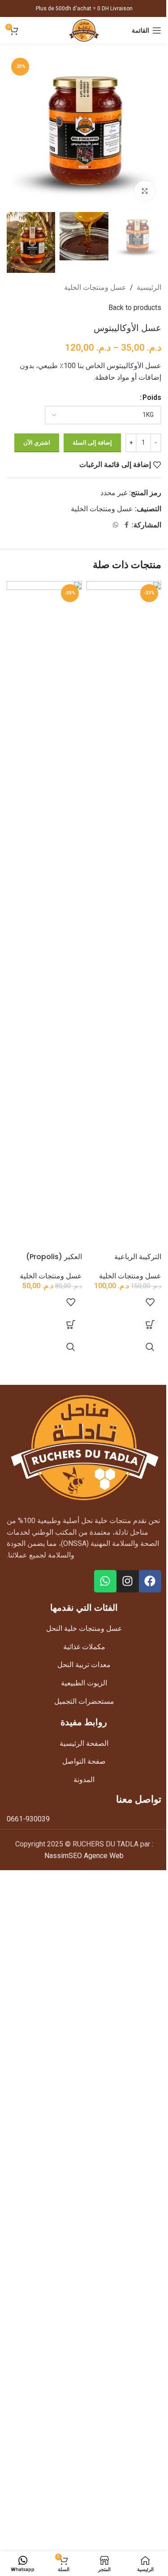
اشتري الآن (37, 443)
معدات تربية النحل (84, 1665)
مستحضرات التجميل (84, 1701)
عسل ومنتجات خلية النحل (84, 1628)
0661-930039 (28, 1819)
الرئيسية (149, 287)
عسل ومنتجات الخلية (95, 287)
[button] (150, 1324)
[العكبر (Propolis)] (44, 917)
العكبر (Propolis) (54, 1257)
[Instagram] (128, 1581)
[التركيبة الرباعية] (124, 917)
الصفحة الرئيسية (84, 1743)
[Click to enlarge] (144, 191)
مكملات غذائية (84, 1647)
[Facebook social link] (126, 525)
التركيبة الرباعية (138, 1257)
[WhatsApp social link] (116, 525)
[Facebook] (150, 1581)
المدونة (84, 1780)
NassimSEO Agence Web (84, 1856)
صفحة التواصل (84, 1761)
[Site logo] (84, 30)
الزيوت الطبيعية (84, 1683)
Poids (152, 397)
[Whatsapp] (105, 1581)
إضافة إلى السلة (92, 443)
